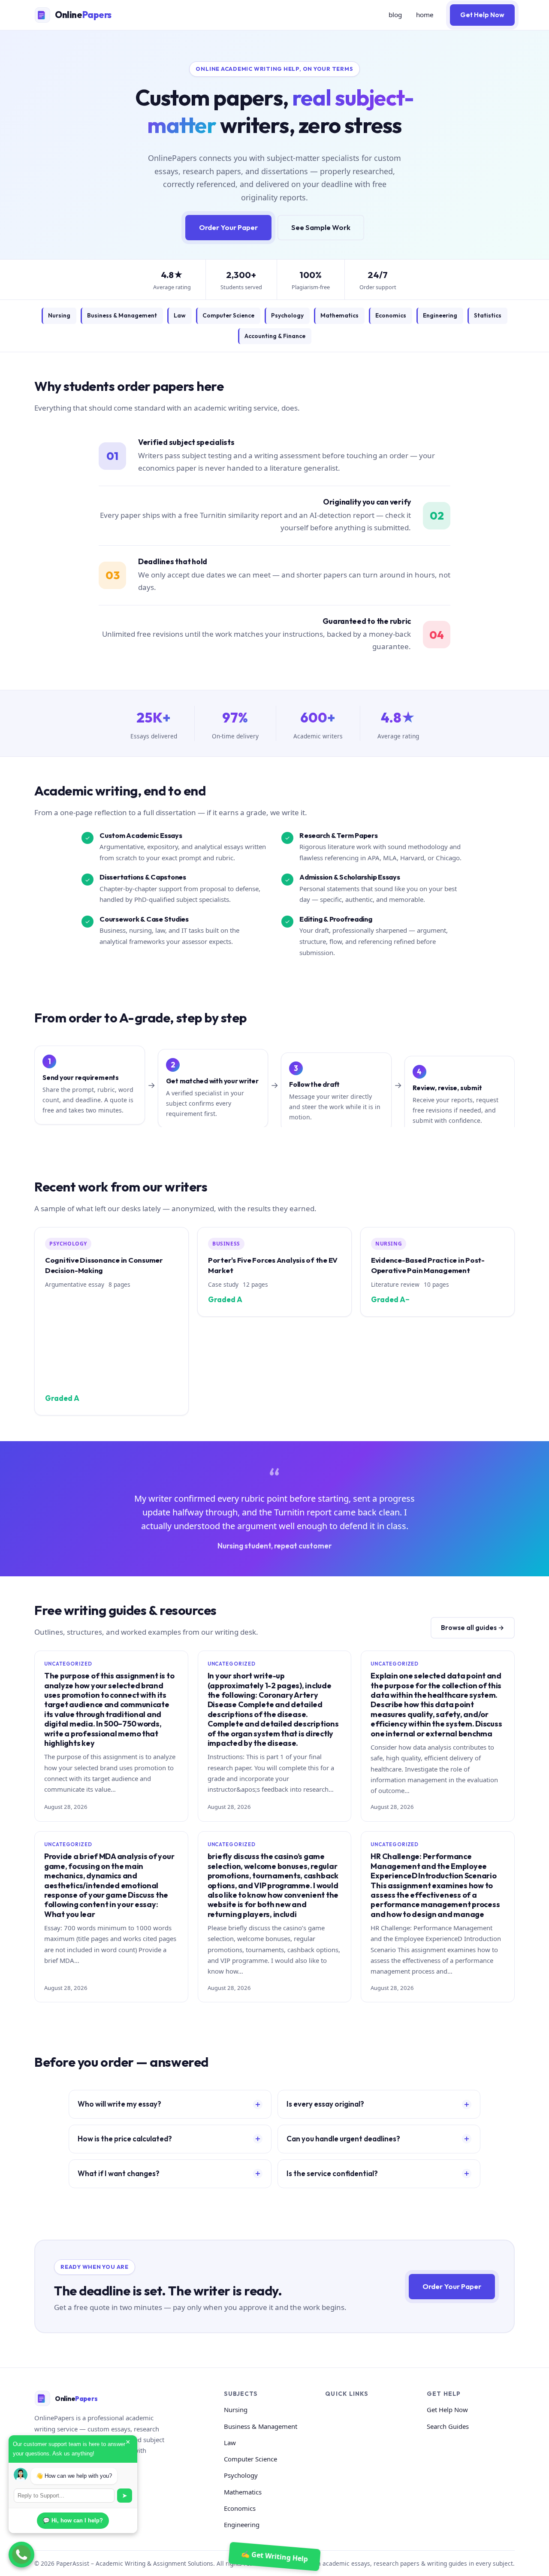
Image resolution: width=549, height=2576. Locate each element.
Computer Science (228, 315)
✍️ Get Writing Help (274, 2556)
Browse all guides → (473, 1628)
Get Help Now (482, 15)
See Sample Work (321, 227)
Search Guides (448, 2426)
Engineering (440, 315)
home (425, 15)
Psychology (287, 315)
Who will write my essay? (119, 2104)
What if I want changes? (119, 2173)
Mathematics (339, 315)
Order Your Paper (228, 227)
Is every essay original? (325, 2104)
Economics (391, 315)
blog (395, 15)
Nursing (59, 315)
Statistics (488, 315)
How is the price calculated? (125, 2139)
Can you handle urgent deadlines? (343, 2139)
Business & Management (122, 315)
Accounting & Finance (275, 336)
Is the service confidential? (332, 2173)
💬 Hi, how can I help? (73, 2520)
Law (180, 315)
